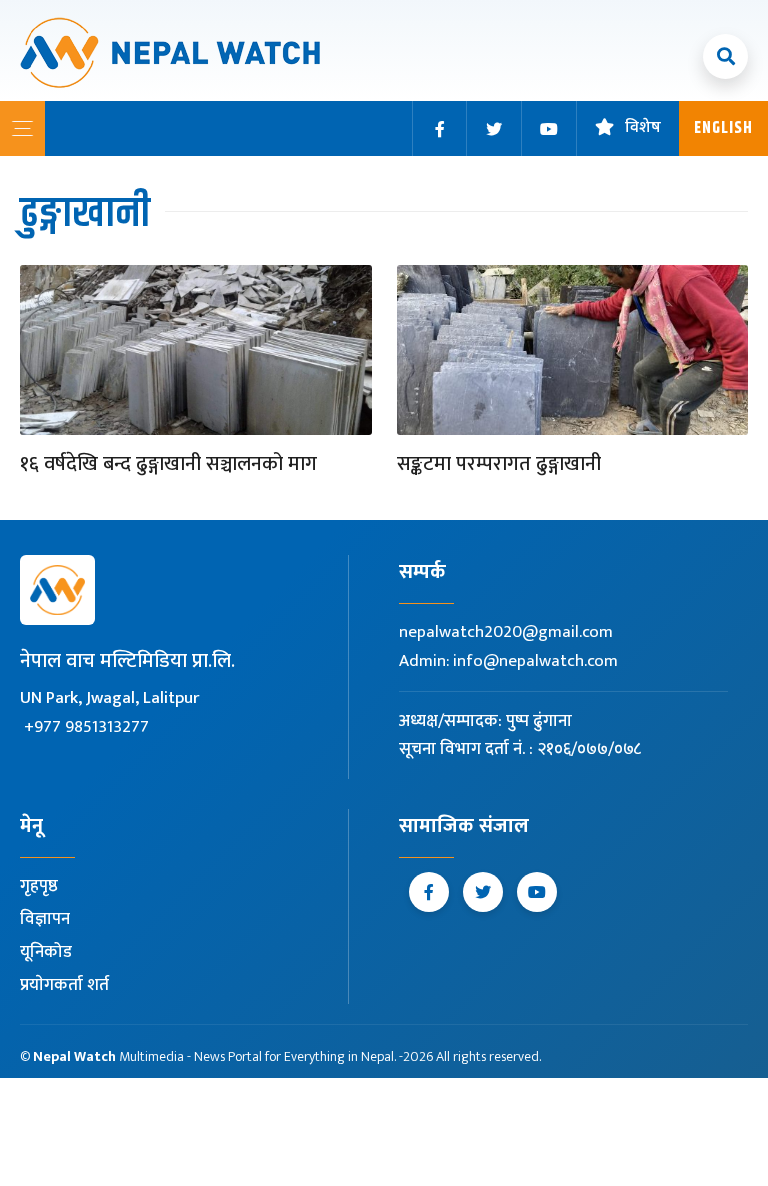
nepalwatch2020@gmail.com (506, 632)
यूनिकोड (46, 952)
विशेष (643, 128)
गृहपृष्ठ (39, 886)
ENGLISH (723, 128)
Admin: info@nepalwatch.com (508, 661)
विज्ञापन (45, 919)
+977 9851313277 (86, 727)
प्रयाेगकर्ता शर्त (64, 985)
